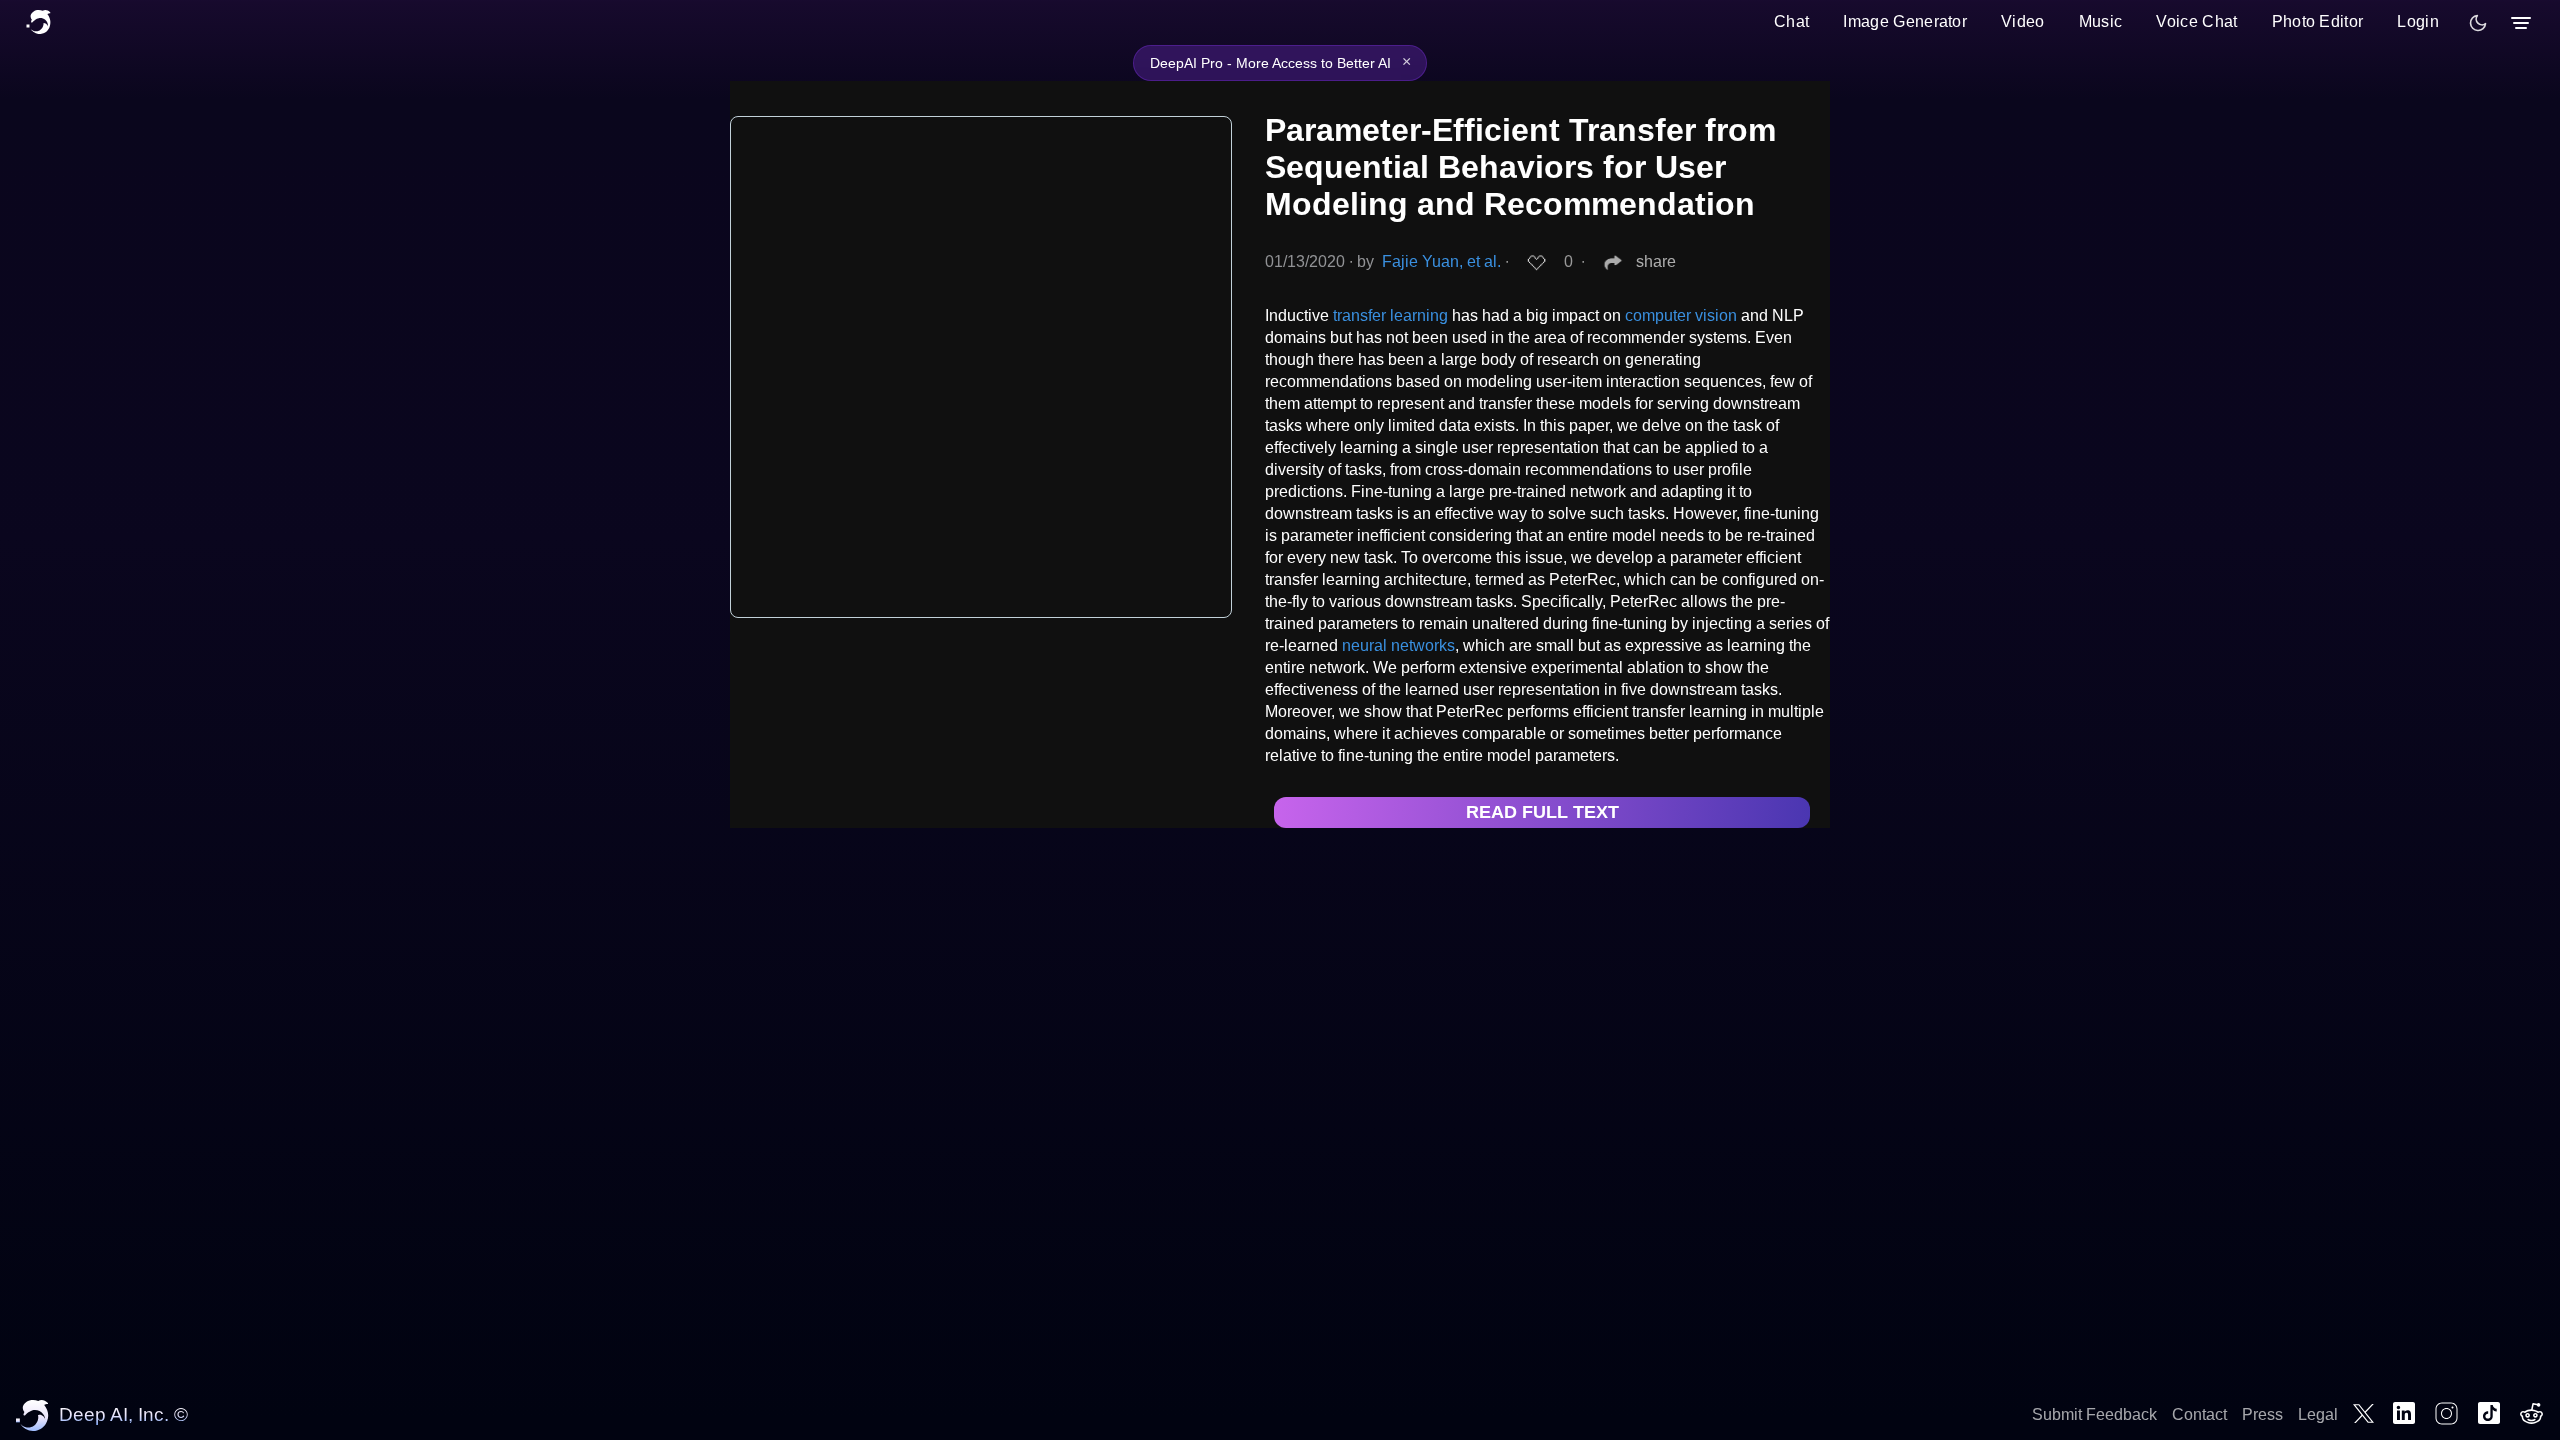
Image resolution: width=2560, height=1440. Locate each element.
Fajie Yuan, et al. (1441, 261)
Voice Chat (2196, 21)
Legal (2318, 1414)
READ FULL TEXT (1542, 812)
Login (2418, 21)
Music (2101, 21)
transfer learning (1390, 315)
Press (2262, 1414)
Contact (2199, 1414)
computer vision (1681, 315)
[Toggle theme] (2478, 23)
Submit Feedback (2094, 1414)
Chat (1791, 21)
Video (2023, 21)
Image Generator (1905, 21)
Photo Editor (2318, 21)
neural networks (1398, 645)
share (1656, 261)
